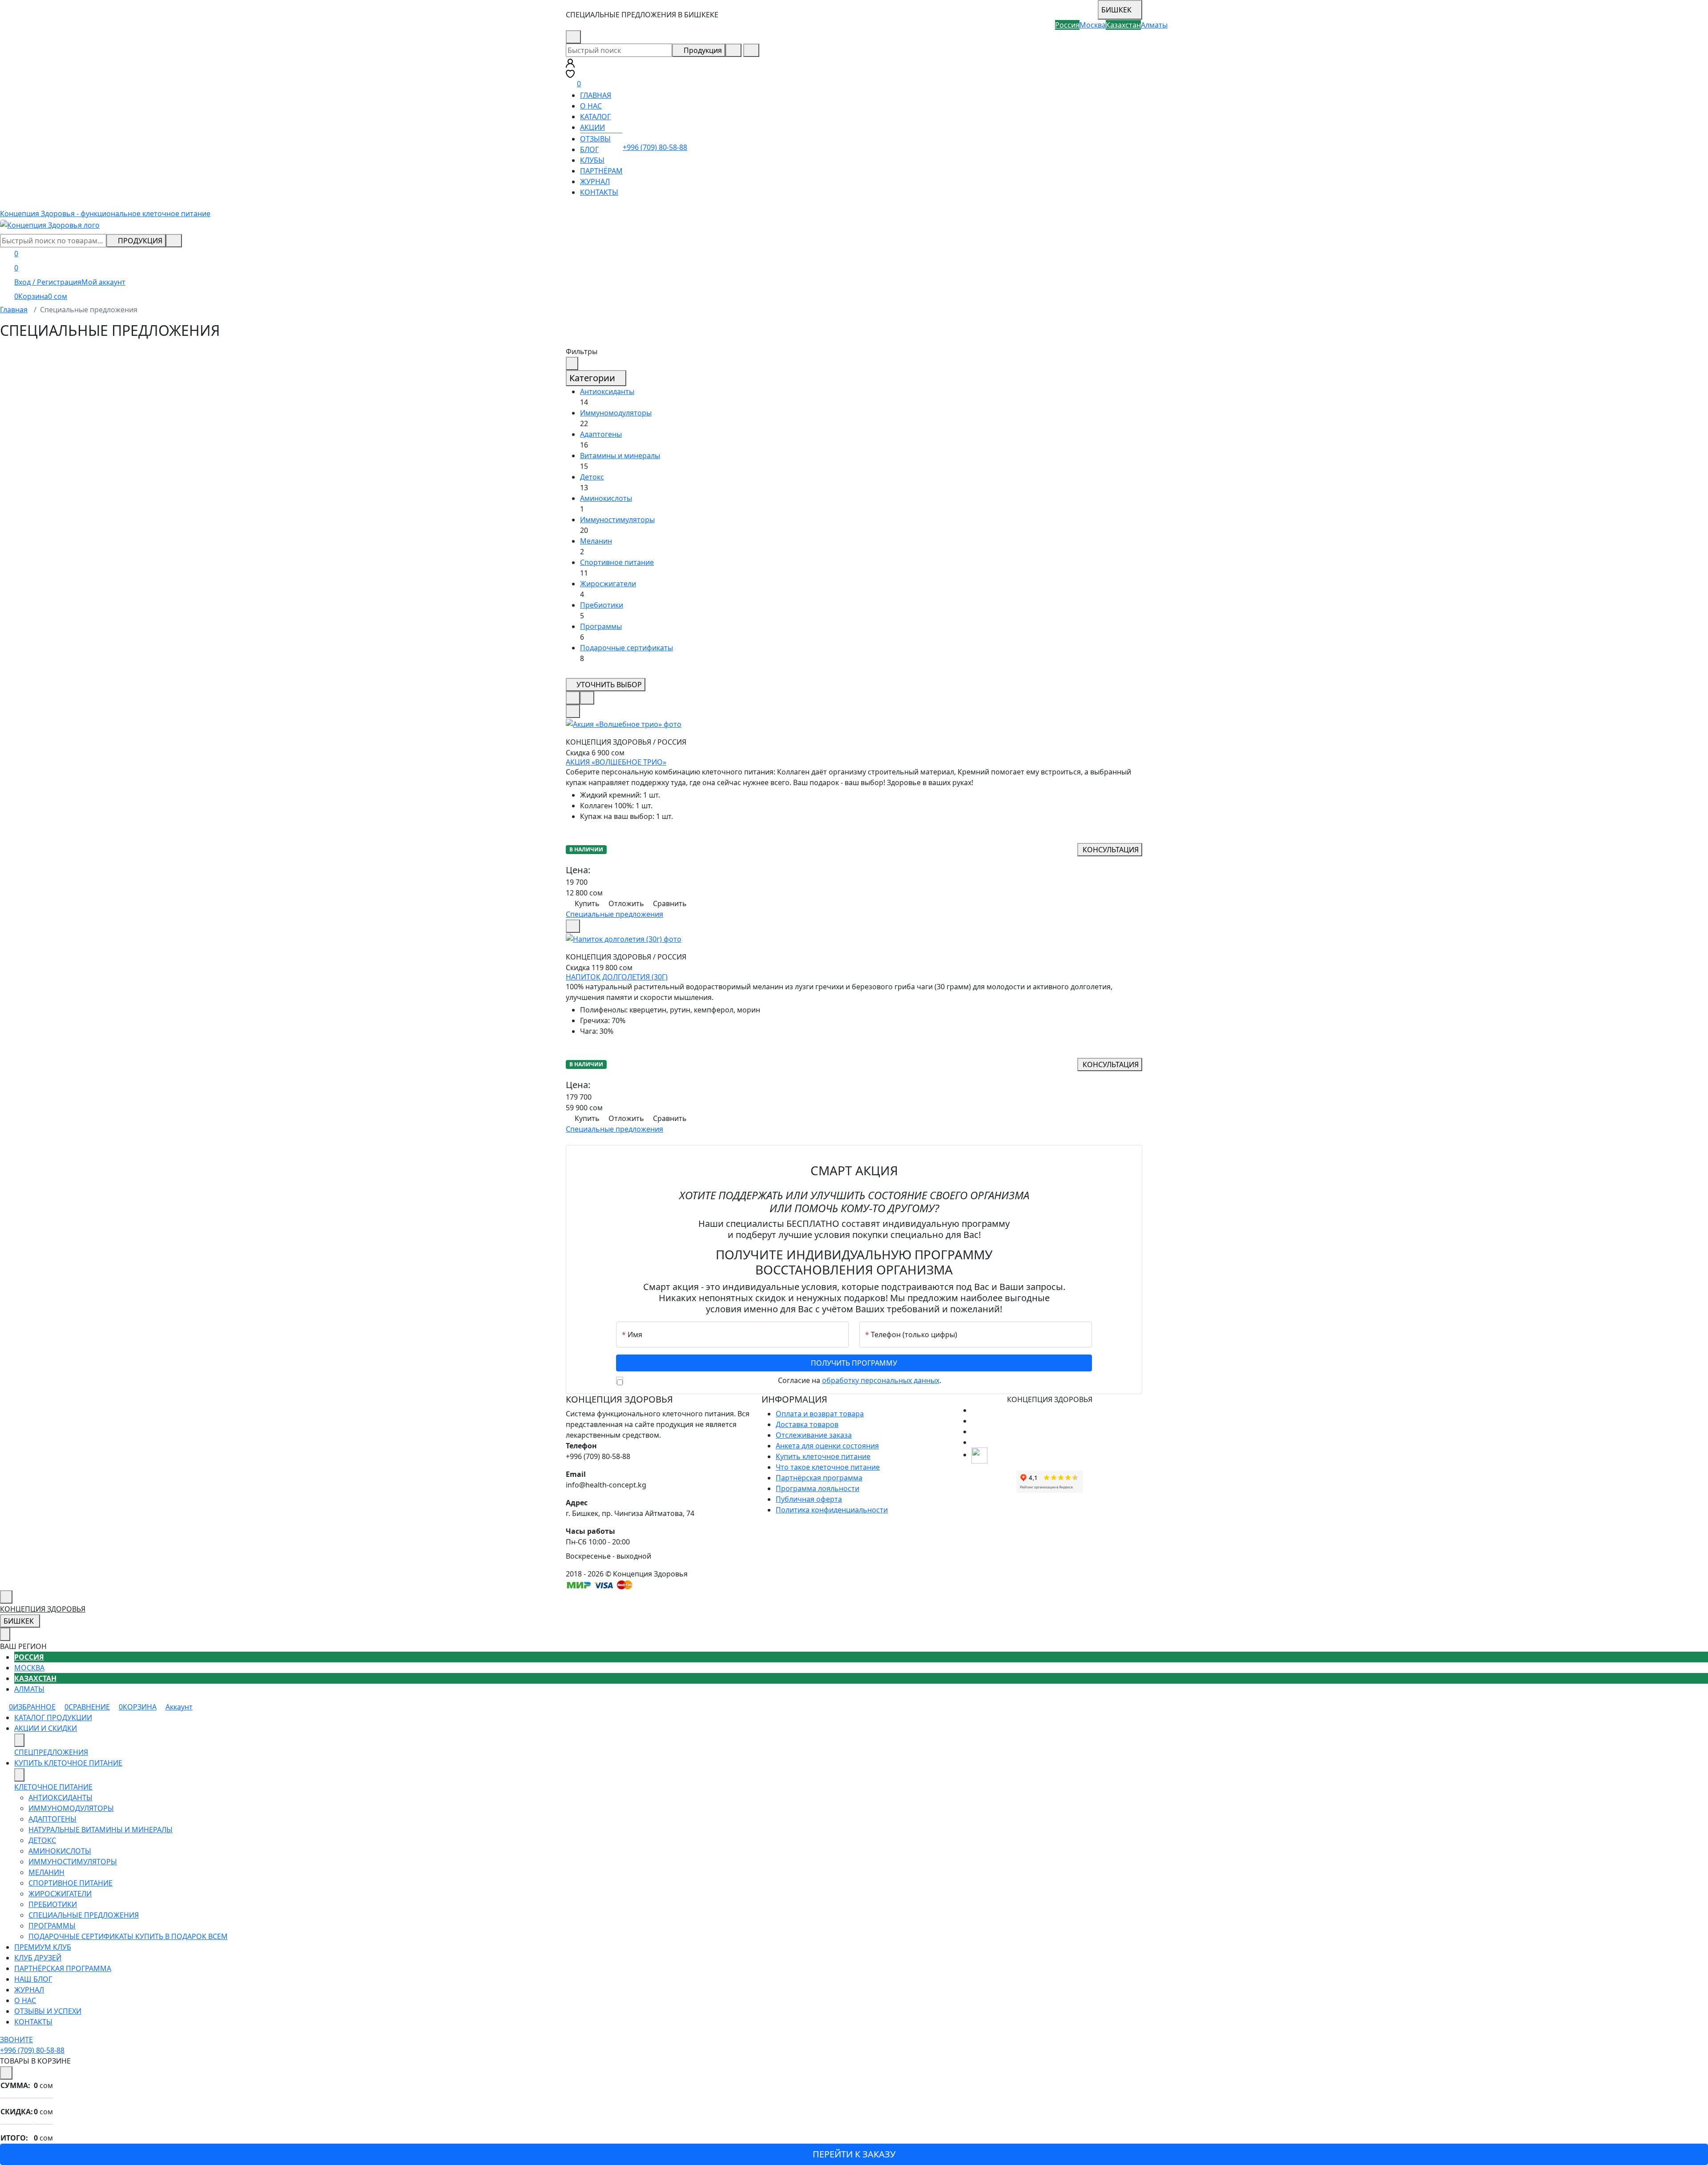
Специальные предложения (614, 914)
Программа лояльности (818, 1488)
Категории (593, 378)
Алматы (29, 1689)
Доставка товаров (807, 1424)
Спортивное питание (617, 562)
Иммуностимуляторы (617, 520)
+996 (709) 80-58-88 (618, 37)
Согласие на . (860, 1380)
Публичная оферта (809, 1499)
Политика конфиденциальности (832, 1510)
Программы (601, 626)
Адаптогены (601, 434)
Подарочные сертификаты (626, 648)
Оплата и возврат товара (820, 1414)
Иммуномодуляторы (616, 413)
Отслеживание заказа (814, 1435)
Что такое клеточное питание (828, 1467)
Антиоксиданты (607, 391)
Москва (29, 1668)
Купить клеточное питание (823, 1456)
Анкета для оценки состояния (827, 1446)
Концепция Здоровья (43, 1609)
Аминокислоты (606, 498)
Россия (29, 1657)
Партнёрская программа (819, 1478)
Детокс (592, 477)
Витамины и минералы (620, 456)
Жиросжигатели (608, 584)
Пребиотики (602, 605)
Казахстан (35, 1678)
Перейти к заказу (854, 2154)
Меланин (596, 541)
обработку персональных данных (881, 1380)
